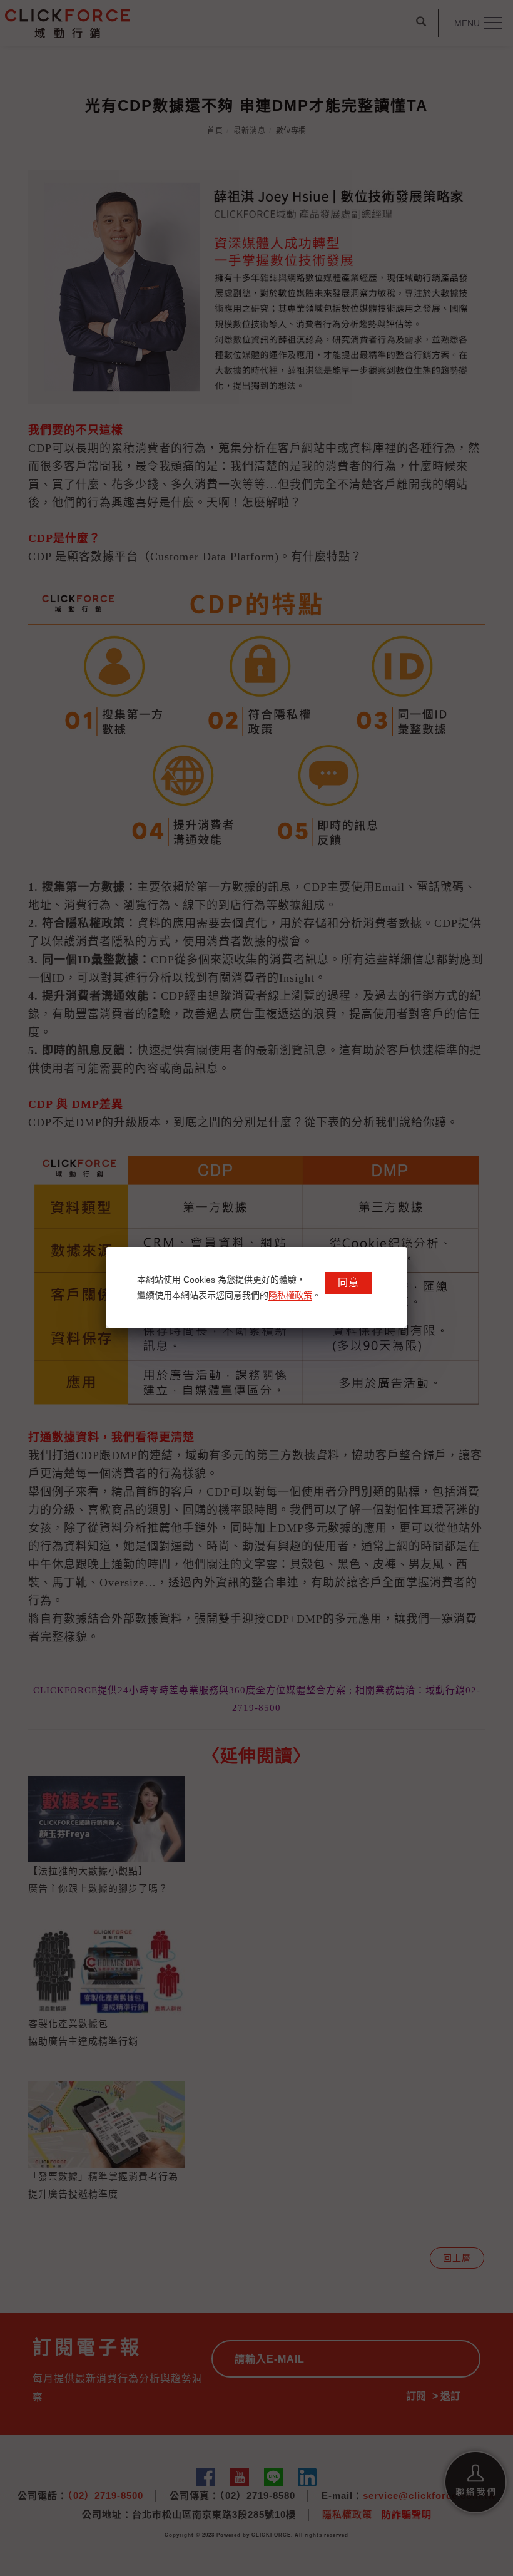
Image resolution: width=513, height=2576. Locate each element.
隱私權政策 (290, 1295)
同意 (348, 1282)
